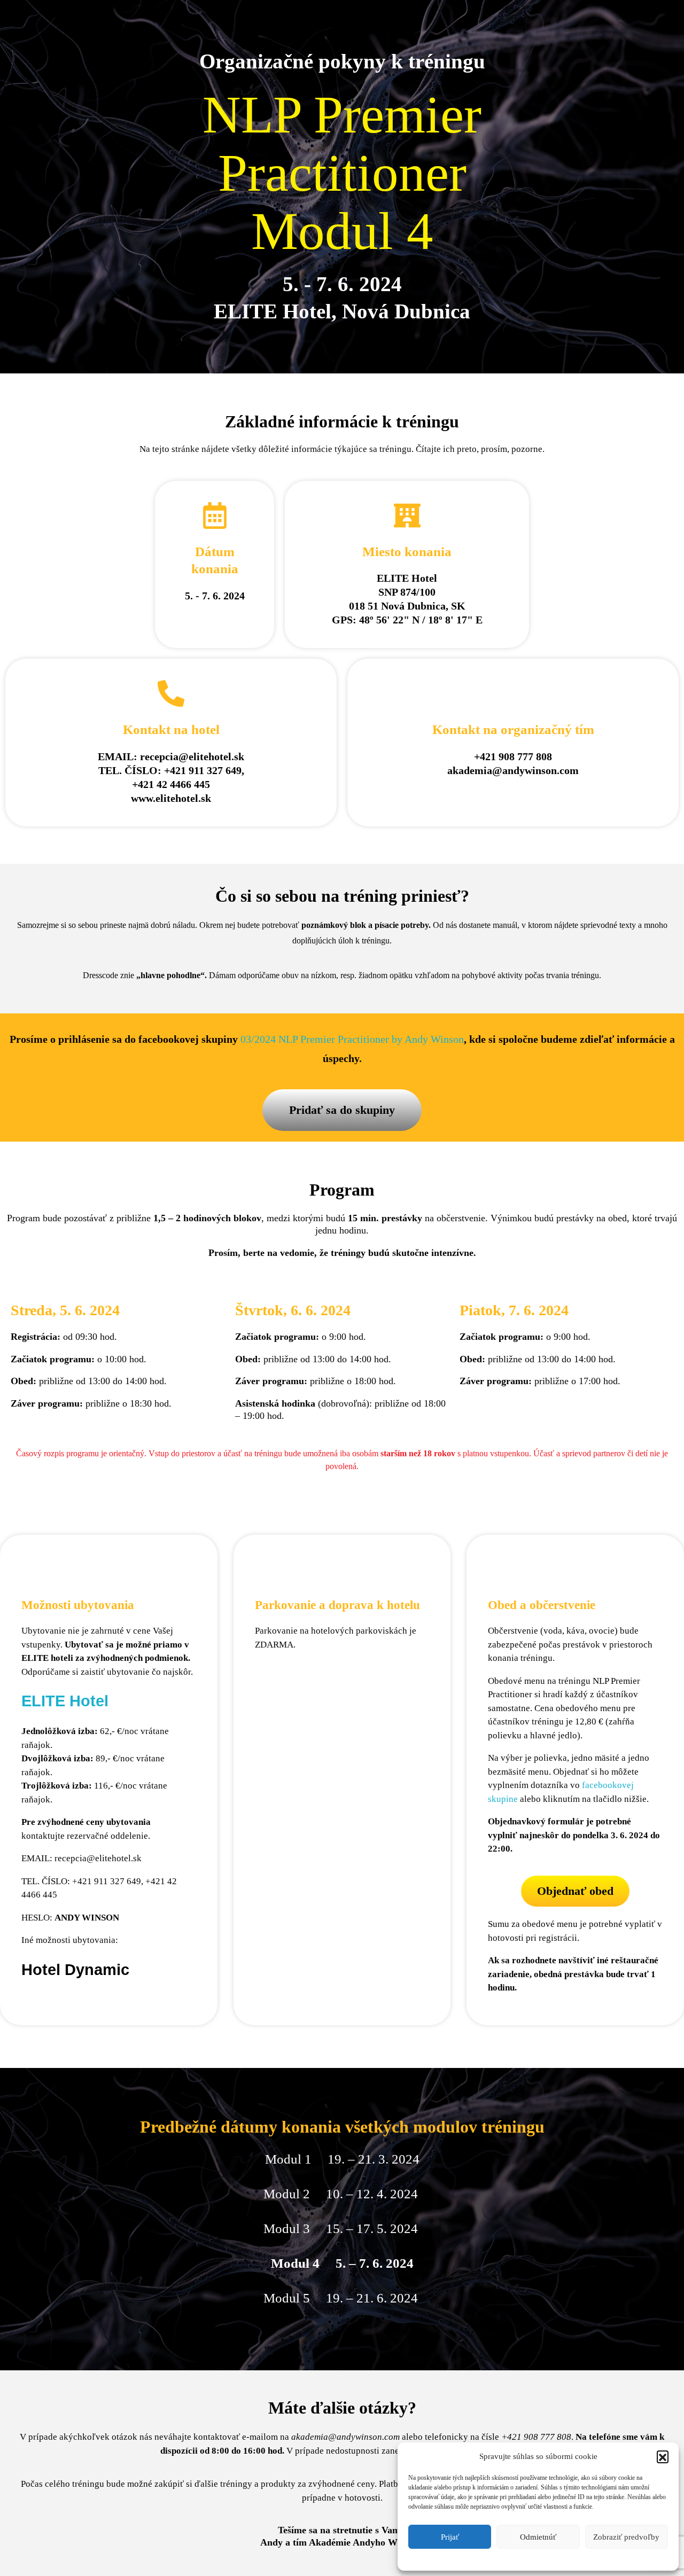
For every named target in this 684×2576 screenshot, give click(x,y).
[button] (663, 2456)
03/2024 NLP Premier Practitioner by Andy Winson (352, 1039)
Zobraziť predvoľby (626, 2537)
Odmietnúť (538, 2537)
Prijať (450, 2537)
